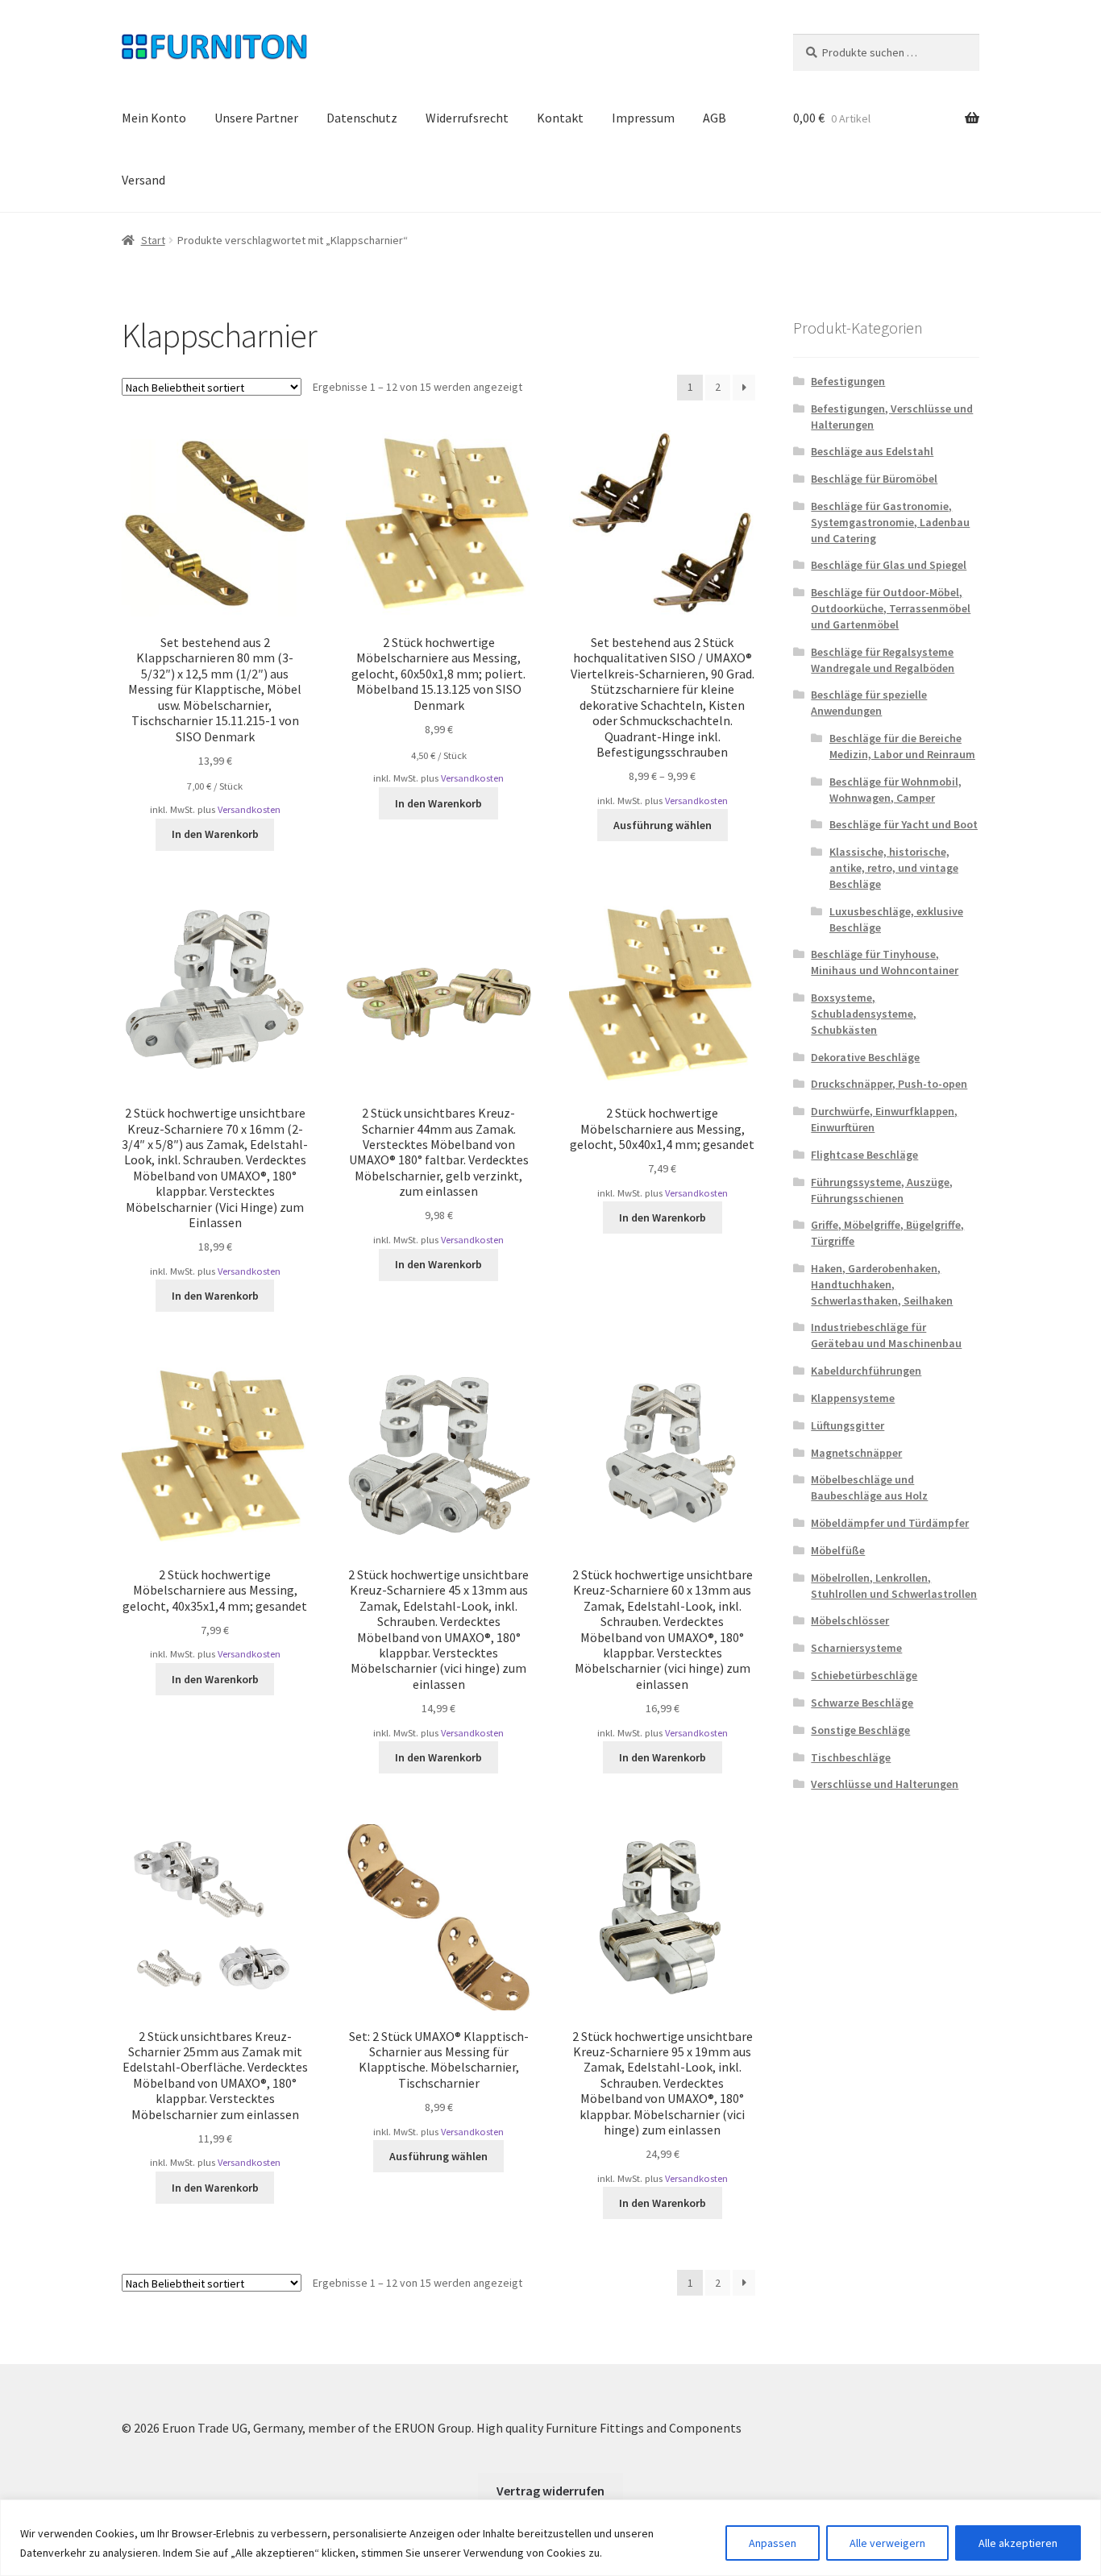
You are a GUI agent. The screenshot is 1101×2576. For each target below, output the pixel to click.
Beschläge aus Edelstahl (872, 451)
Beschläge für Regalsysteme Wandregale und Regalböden (883, 660)
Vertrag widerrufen (550, 2491)
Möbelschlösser (850, 1620)
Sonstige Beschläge (860, 1730)
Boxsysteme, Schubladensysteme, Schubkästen (864, 1014)
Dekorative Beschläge (865, 1057)
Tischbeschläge (851, 1757)
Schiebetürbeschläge (864, 1675)
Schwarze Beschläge (862, 1703)
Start (153, 240)
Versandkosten (249, 809)
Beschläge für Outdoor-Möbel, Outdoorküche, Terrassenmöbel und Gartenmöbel (891, 608)
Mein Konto (154, 118)
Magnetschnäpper (856, 1453)
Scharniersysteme (856, 1648)
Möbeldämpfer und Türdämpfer (890, 1523)
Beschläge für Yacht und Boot (904, 824)
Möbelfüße (838, 1550)
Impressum (643, 118)
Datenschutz (362, 118)
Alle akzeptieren (1018, 2543)
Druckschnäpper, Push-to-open (889, 1084)
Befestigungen (848, 381)
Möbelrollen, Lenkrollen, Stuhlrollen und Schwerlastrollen (894, 1586)
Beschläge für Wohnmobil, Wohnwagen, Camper (895, 790)
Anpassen (773, 2543)
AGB (715, 118)
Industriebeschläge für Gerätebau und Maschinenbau (886, 1335)
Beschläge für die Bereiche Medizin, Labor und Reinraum (902, 746)
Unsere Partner (256, 118)
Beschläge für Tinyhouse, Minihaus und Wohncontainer (885, 962)
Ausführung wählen (663, 825)
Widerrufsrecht (467, 118)
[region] (550, 2538)
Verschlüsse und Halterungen (885, 1784)
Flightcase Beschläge (864, 1155)
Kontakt (560, 118)
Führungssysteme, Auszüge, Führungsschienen (882, 1190)
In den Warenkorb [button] (215, 834)
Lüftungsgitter (848, 1425)
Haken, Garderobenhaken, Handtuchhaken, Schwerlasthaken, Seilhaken (882, 1284)
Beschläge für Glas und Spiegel (889, 565)
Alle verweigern (887, 2543)
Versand (143, 180)
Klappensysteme (853, 1398)
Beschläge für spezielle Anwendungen (869, 703)
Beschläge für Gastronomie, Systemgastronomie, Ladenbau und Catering (890, 522)
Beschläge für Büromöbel (874, 479)
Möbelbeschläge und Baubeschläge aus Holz (869, 1487)
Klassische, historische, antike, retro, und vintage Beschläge (894, 868)
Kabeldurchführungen (866, 1371)
